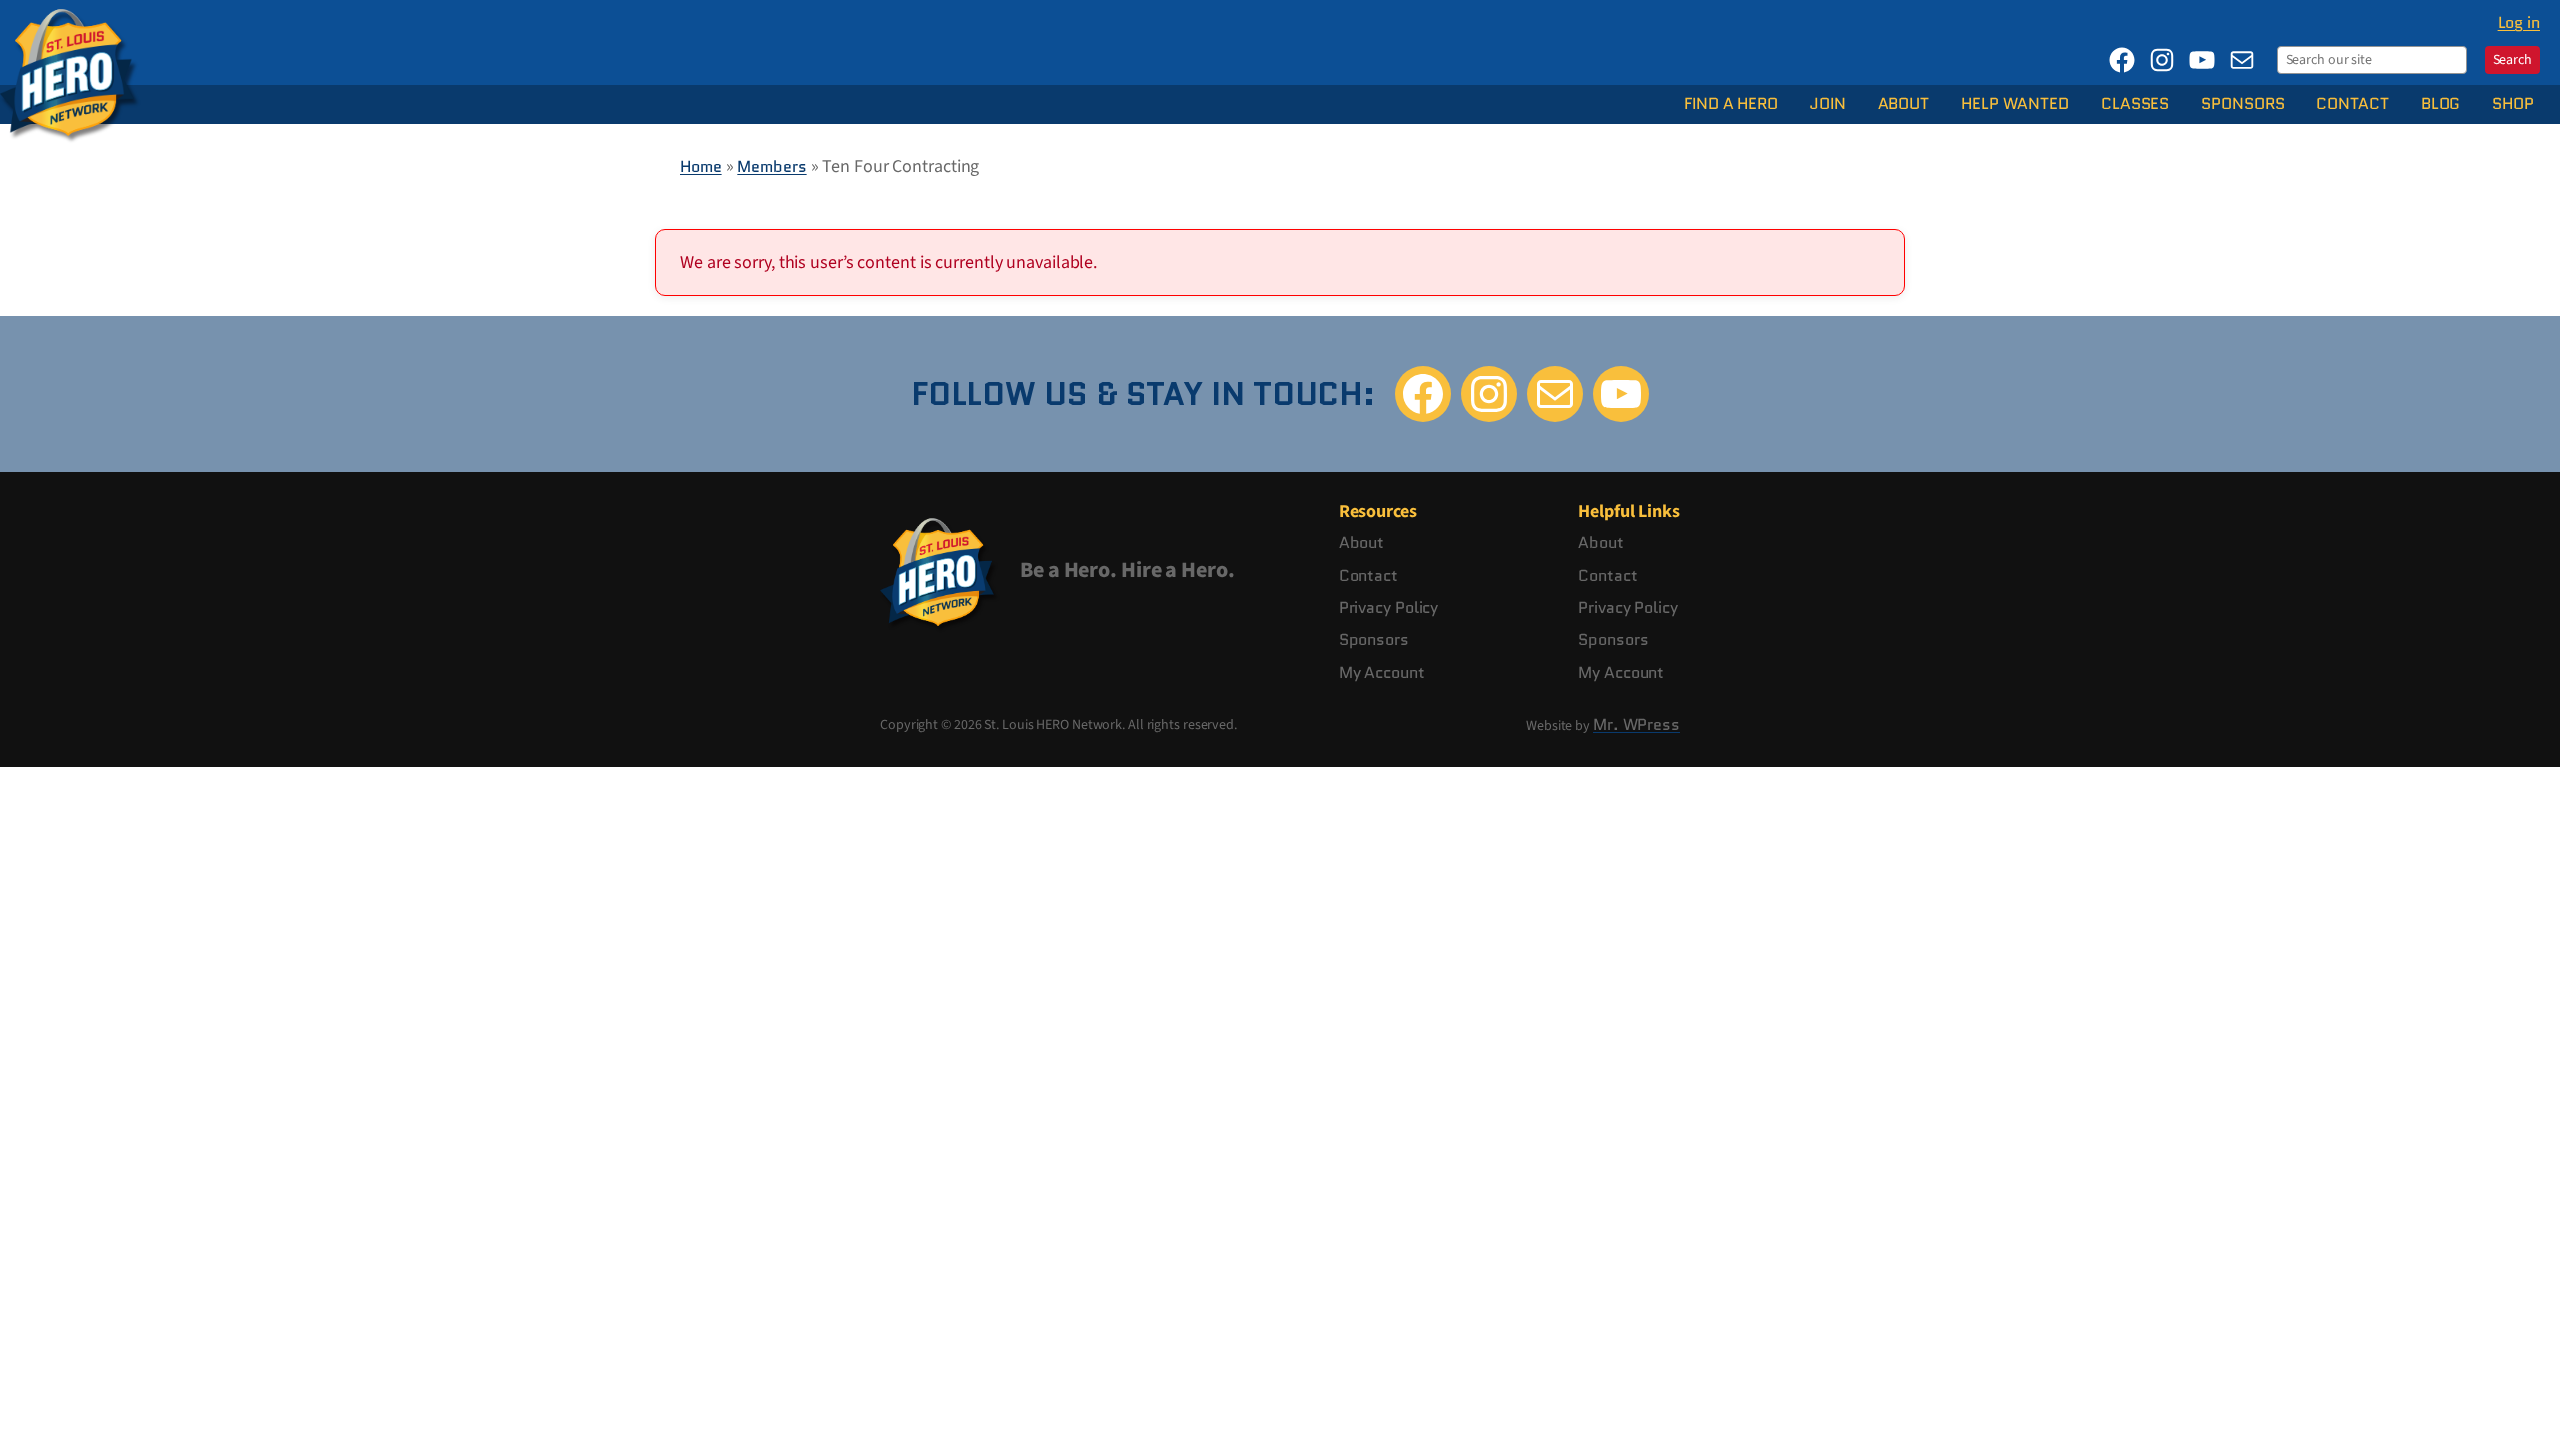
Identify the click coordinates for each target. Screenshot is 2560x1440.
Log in (2519, 22)
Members (771, 166)
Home (701, 166)
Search (2512, 60)
